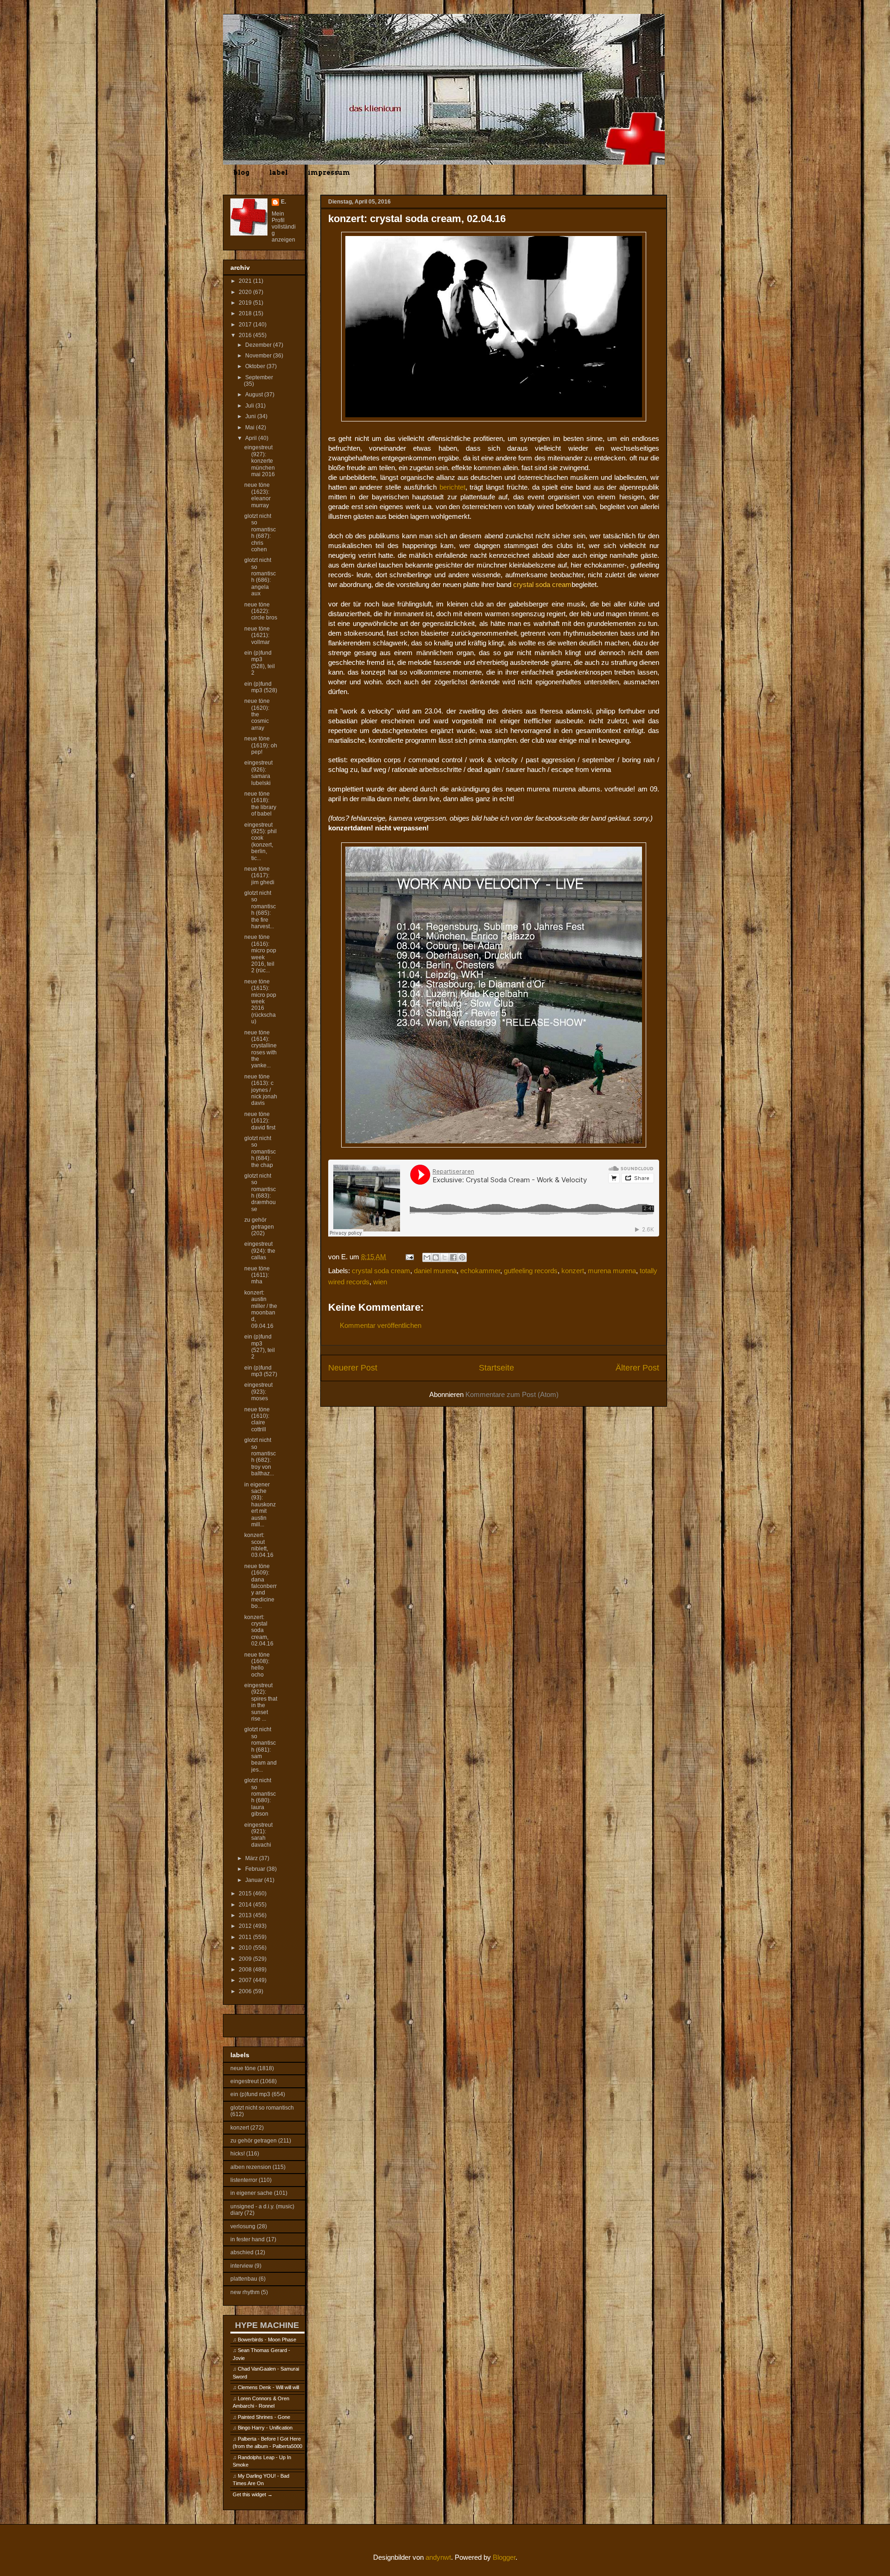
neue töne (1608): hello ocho (257, 1665)
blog (241, 172)
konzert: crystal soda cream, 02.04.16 (259, 1631)
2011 (246, 1937)
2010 (246, 1948)
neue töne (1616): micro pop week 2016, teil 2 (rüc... (260, 954)
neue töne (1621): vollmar (257, 635)
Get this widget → (253, 2494)
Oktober (256, 366)
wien (380, 1282)
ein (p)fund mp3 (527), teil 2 (260, 1347)
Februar (256, 1869)
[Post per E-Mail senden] (409, 1257)
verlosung (243, 2226)
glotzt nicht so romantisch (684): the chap (260, 1152)
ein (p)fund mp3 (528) (261, 687)
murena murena (612, 1271)
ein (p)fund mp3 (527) (261, 1371)
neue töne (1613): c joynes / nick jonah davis (261, 1090)
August (255, 395)
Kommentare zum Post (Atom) (512, 1394)
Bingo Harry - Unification (265, 2428)
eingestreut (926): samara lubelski (258, 773)
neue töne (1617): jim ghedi (259, 876)
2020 (246, 292)
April (252, 438)
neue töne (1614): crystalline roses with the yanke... (261, 1049)
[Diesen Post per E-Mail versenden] (427, 1257)
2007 (246, 1980)
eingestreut (245, 2081)
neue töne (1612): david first (260, 1121)
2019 (246, 303)
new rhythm (245, 2292)
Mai (251, 427)
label (279, 172)
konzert (573, 1271)
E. (283, 202)
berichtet (452, 487)
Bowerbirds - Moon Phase (267, 2340)
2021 (246, 281)
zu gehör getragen (254, 2141)
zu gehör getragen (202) (259, 1227)
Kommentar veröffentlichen (381, 1325)
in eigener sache (251, 2193)
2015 (246, 1894)
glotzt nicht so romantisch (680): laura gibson (260, 1797)
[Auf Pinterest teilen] (462, 1257)
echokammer (480, 1271)
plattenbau (244, 2279)
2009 (246, 1959)
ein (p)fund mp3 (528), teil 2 (260, 663)
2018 (246, 313)
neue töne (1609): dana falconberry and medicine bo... (261, 1586)
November (259, 356)
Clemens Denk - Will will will (268, 2387)
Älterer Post (637, 1368)
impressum (329, 172)
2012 (246, 1926)
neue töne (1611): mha (257, 1275)
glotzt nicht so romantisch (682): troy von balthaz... (260, 1457)
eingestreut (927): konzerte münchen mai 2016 (260, 461)
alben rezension (251, 2167)
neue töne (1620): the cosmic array (257, 714)
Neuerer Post (353, 1368)
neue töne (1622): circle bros (261, 611)
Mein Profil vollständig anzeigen (284, 227)
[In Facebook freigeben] (453, 1257)
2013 (246, 1915)
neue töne (243, 2068)
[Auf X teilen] (445, 1257)
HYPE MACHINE (267, 2325)
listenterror (244, 2180)
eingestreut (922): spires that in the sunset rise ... (261, 1702)
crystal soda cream (381, 1271)
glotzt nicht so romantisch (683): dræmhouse (260, 1192)
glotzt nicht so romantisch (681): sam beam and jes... (261, 1749)
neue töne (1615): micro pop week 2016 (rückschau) (260, 1001)
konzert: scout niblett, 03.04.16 (259, 1545)
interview (242, 2266)
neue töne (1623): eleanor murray (257, 495)
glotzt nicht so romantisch (262, 2108)
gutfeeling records (531, 1271)
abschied (242, 2252)
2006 (246, 1991)
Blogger (504, 2557)
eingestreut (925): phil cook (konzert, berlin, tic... (261, 842)
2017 (246, 325)
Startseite (496, 1368)
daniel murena (435, 1271)
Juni (251, 416)
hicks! (238, 2154)
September (259, 377)
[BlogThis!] (436, 1257)
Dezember (259, 345)
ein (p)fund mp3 (250, 2094)
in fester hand (248, 2239)
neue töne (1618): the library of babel (260, 804)
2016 (246, 335)
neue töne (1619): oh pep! (261, 745)
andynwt (438, 2557)
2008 (246, 1970)
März (252, 1858)
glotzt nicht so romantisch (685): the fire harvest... (260, 910)
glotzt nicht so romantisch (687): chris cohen (260, 533)
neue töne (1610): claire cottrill (257, 1419)
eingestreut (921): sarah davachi (258, 1835)
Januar (255, 1880)
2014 (246, 1905)
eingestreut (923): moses (258, 1392)
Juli (250, 406)
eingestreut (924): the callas (260, 1251)
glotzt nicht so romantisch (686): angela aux (260, 577)
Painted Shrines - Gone (264, 2417)
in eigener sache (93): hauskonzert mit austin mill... (260, 1505)
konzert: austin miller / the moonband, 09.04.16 (261, 1309)
